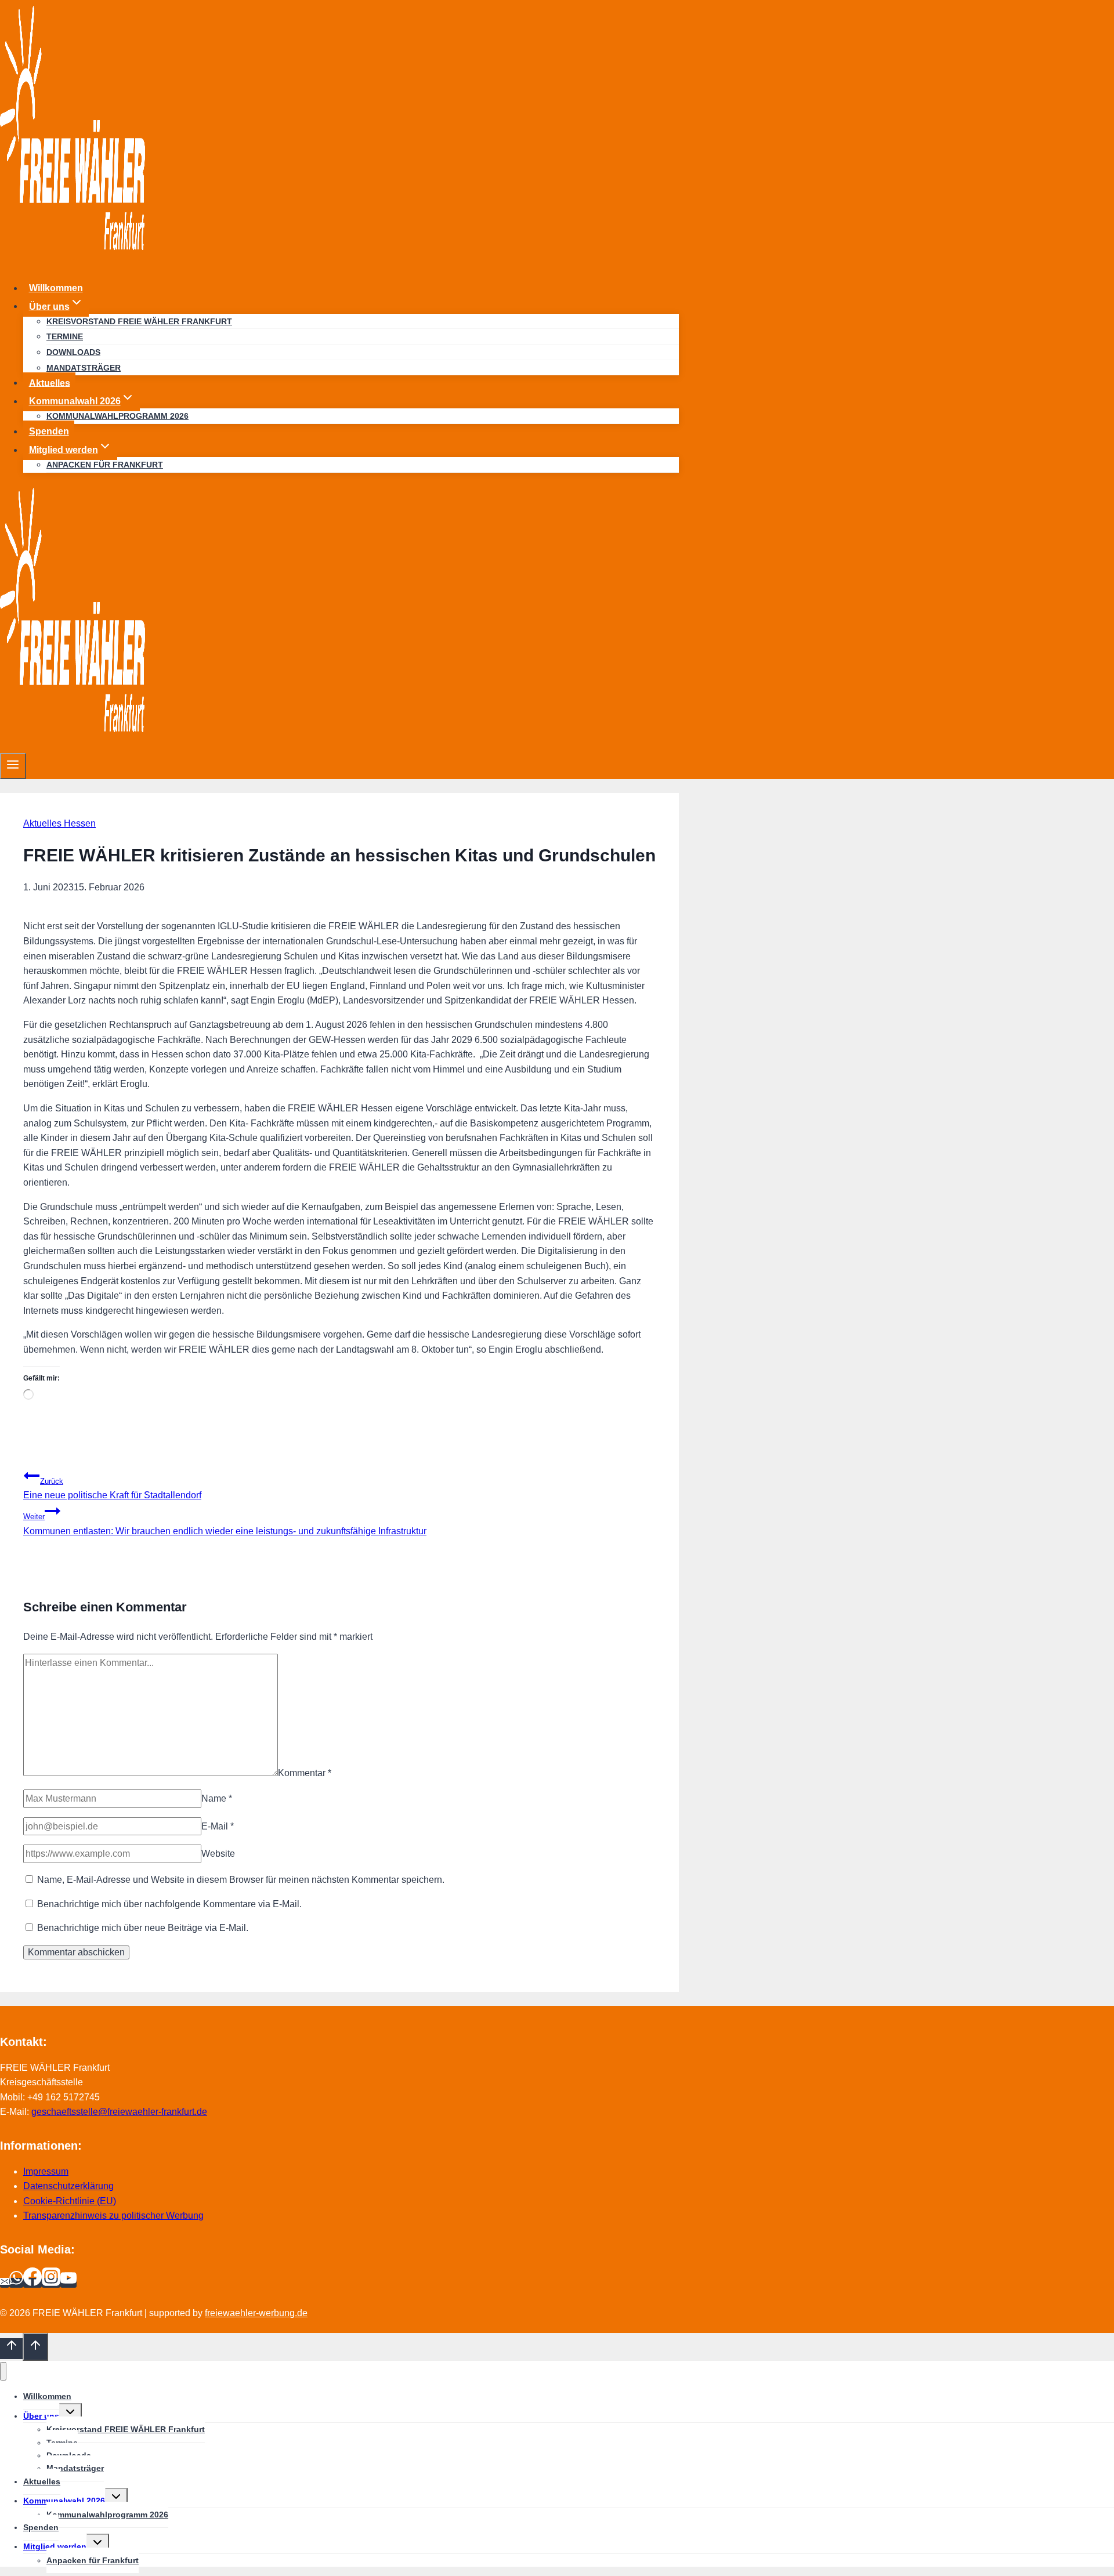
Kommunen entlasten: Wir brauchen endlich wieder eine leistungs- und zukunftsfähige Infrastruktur (225, 1524)
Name (217, 1798)
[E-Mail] (5, 2283)
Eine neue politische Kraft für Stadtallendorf (112, 1489)
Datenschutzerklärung (68, 2186)
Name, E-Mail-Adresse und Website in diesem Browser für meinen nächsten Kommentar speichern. (241, 1880)
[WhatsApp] (16, 2283)
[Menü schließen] (3, 2372)
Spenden (49, 431)
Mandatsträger (84, 368)
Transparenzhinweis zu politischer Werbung (113, 2215)
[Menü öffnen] (13, 766)
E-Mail (218, 1826)
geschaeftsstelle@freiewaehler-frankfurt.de (119, 2112)
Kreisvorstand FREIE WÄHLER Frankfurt (139, 321)
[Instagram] (51, 2283)
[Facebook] (32, 2283)
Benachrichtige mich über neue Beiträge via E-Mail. (143, 1928)
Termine (65, 336)
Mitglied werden (55, 2546)
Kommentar (305, 1773)
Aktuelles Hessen (59, 823)
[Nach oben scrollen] (11, 2349)
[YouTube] (68, 2283)
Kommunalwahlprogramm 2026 (117, 416)
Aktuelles (50, 383)
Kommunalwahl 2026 (64, 2501)
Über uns (41, 2416)
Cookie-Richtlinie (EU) (70, 2201)
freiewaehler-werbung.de (256, 2313)
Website (218, 1854)
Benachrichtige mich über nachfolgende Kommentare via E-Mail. (169, 1904)
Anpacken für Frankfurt (105, 465)
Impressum (46, 2171)
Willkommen (56, 288)
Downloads (73, 352)
